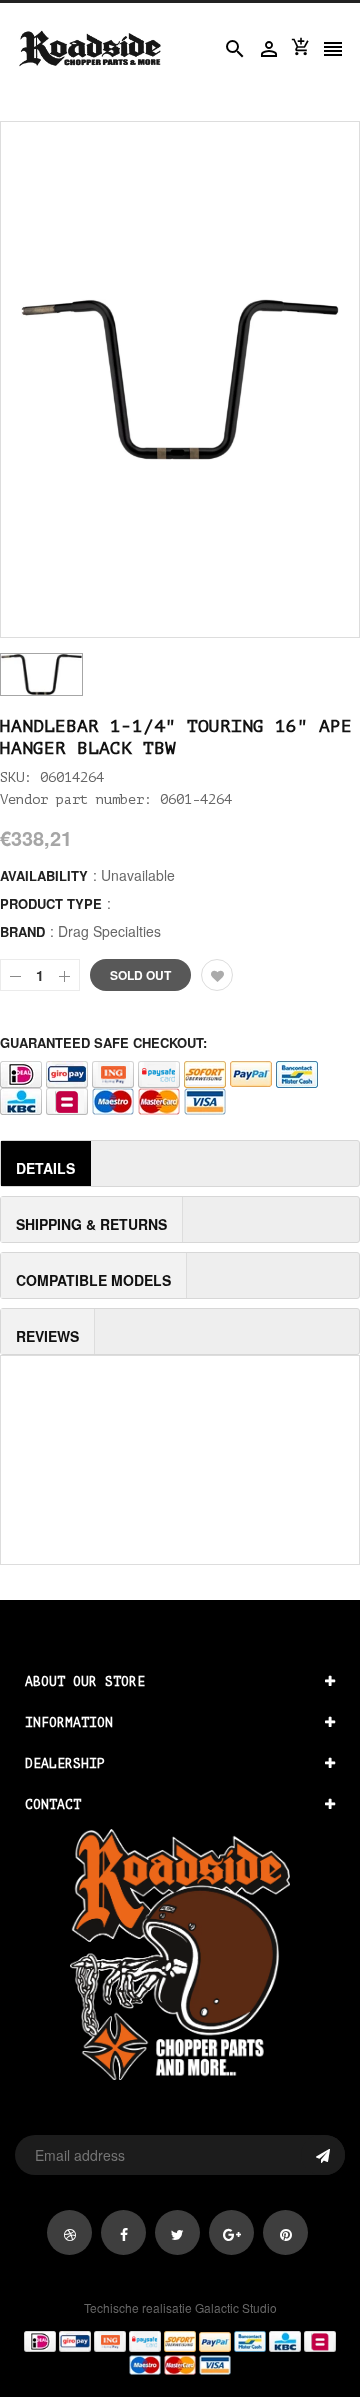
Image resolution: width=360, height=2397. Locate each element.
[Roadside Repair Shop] (180, 2352)
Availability (44, 875)
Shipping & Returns (91, 1224)
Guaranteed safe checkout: (103, 1042)
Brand (22, 931)
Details (45, 1168)
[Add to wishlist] (217, 975)
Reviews (47, 1336)
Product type (51, 903)
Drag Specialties (109, 931)
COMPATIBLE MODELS (93, 1280)
